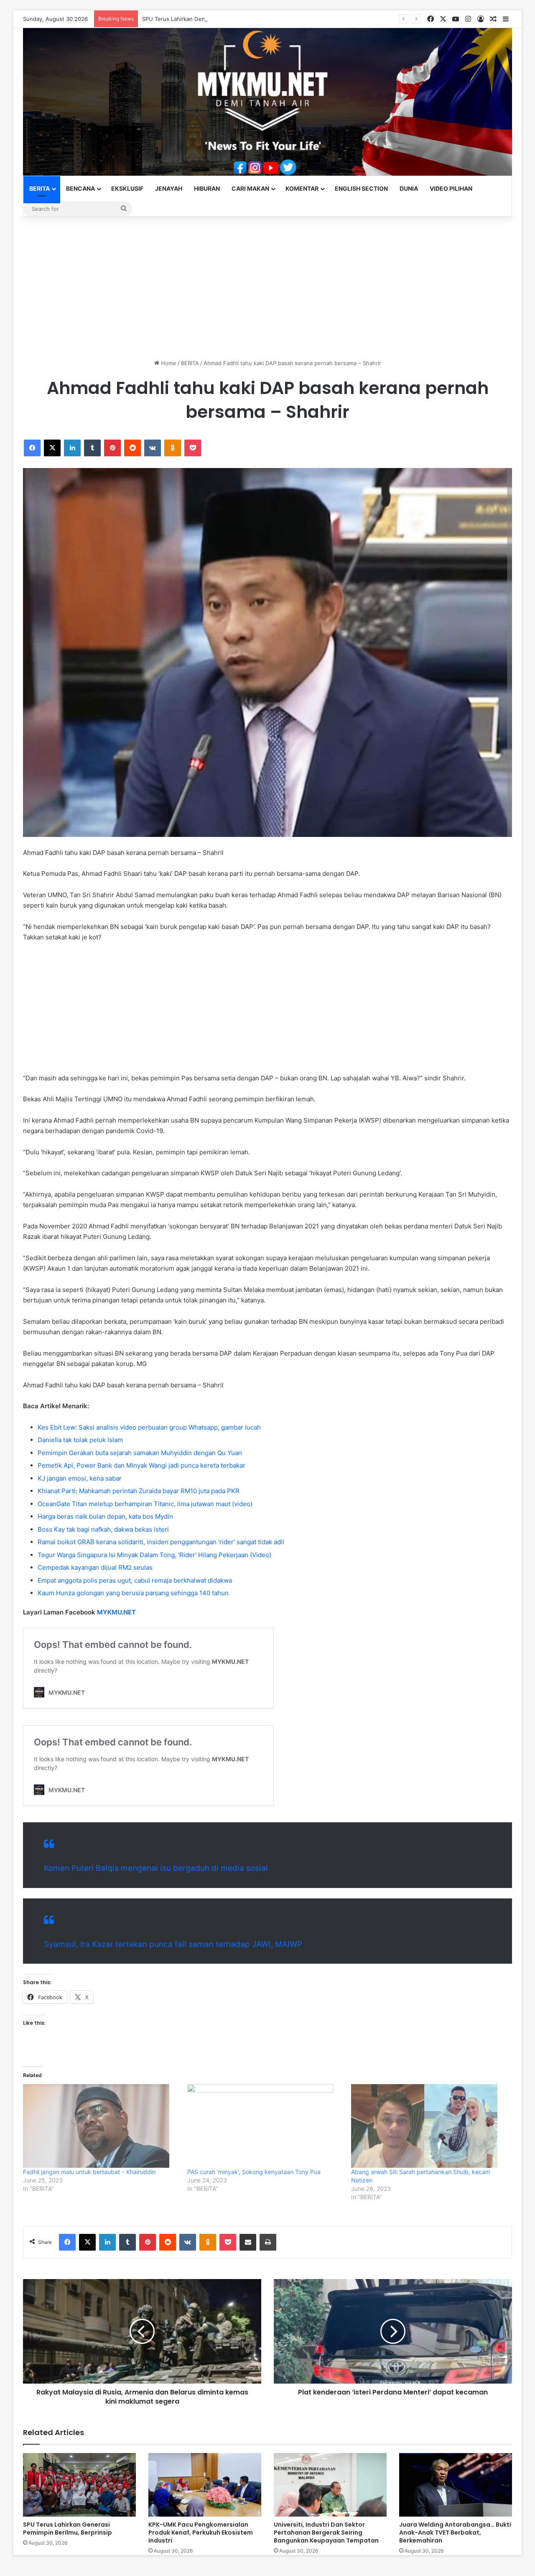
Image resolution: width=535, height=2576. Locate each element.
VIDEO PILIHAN (451, 188)
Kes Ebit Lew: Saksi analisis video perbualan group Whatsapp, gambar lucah (149, 1427)
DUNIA (409, 188)
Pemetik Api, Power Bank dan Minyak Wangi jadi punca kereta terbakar (141, 1465)
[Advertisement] (267, 288)
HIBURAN (207, 188)
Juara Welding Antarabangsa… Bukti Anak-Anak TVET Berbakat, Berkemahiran (455, 2533)
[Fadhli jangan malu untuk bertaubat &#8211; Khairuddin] (101, 2126)
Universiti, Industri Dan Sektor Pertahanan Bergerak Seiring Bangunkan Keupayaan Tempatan (326, 2533)
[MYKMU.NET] (267, 102)
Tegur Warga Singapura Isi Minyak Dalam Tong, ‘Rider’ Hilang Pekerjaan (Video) (154, 1555)
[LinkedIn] (72, 448)
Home (168, 363)
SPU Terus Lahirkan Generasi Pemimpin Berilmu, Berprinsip (219, 19)
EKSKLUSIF (127, 188)
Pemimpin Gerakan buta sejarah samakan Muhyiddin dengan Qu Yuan (140, 1453)
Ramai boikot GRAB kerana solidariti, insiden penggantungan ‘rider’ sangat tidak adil (161, 1542)
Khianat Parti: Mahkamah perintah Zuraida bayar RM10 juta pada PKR (139, 1491)
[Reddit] (132, 448)
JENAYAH (169, 188)
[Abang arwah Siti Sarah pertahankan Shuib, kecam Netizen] (429, 2126)
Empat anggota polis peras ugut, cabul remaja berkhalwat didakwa (135, 1580)
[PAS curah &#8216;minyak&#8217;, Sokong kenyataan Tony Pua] (265, 2126)
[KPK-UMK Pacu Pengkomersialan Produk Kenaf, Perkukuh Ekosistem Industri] (205, 2485)
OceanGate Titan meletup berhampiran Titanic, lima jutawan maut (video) (145, 1504)
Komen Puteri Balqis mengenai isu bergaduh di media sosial (156, 1868)
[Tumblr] (92, 448)
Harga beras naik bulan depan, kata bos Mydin (105, 1516)
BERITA (39, 188)
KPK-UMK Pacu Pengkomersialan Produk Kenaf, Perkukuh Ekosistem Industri (201, 2533)
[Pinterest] (112, 448)
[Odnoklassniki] (173, 448)
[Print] (268, 2242)
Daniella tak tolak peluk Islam (80, 1440)
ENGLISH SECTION (361, 188)
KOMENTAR (302, 188)
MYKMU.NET (116, 1612)
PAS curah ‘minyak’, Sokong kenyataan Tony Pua (254, 2172)
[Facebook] (32, 448)
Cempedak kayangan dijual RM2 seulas (95, 1567)
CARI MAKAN (250, 188)
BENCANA (80, 188)
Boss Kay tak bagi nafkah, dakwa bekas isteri (103, 1529)
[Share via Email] (248, 2242)
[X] (52, 448)
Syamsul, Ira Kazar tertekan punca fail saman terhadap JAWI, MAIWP (173, 1944)
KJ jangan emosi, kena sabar (80, 1478)
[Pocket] (193, 448)
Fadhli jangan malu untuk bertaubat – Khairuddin (89, 2172)
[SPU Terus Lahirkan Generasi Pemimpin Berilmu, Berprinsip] (79, 2485)
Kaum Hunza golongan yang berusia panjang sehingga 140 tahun (133, 1593)
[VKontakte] (153, 448)
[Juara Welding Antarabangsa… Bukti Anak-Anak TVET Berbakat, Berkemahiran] (456, 2485)
